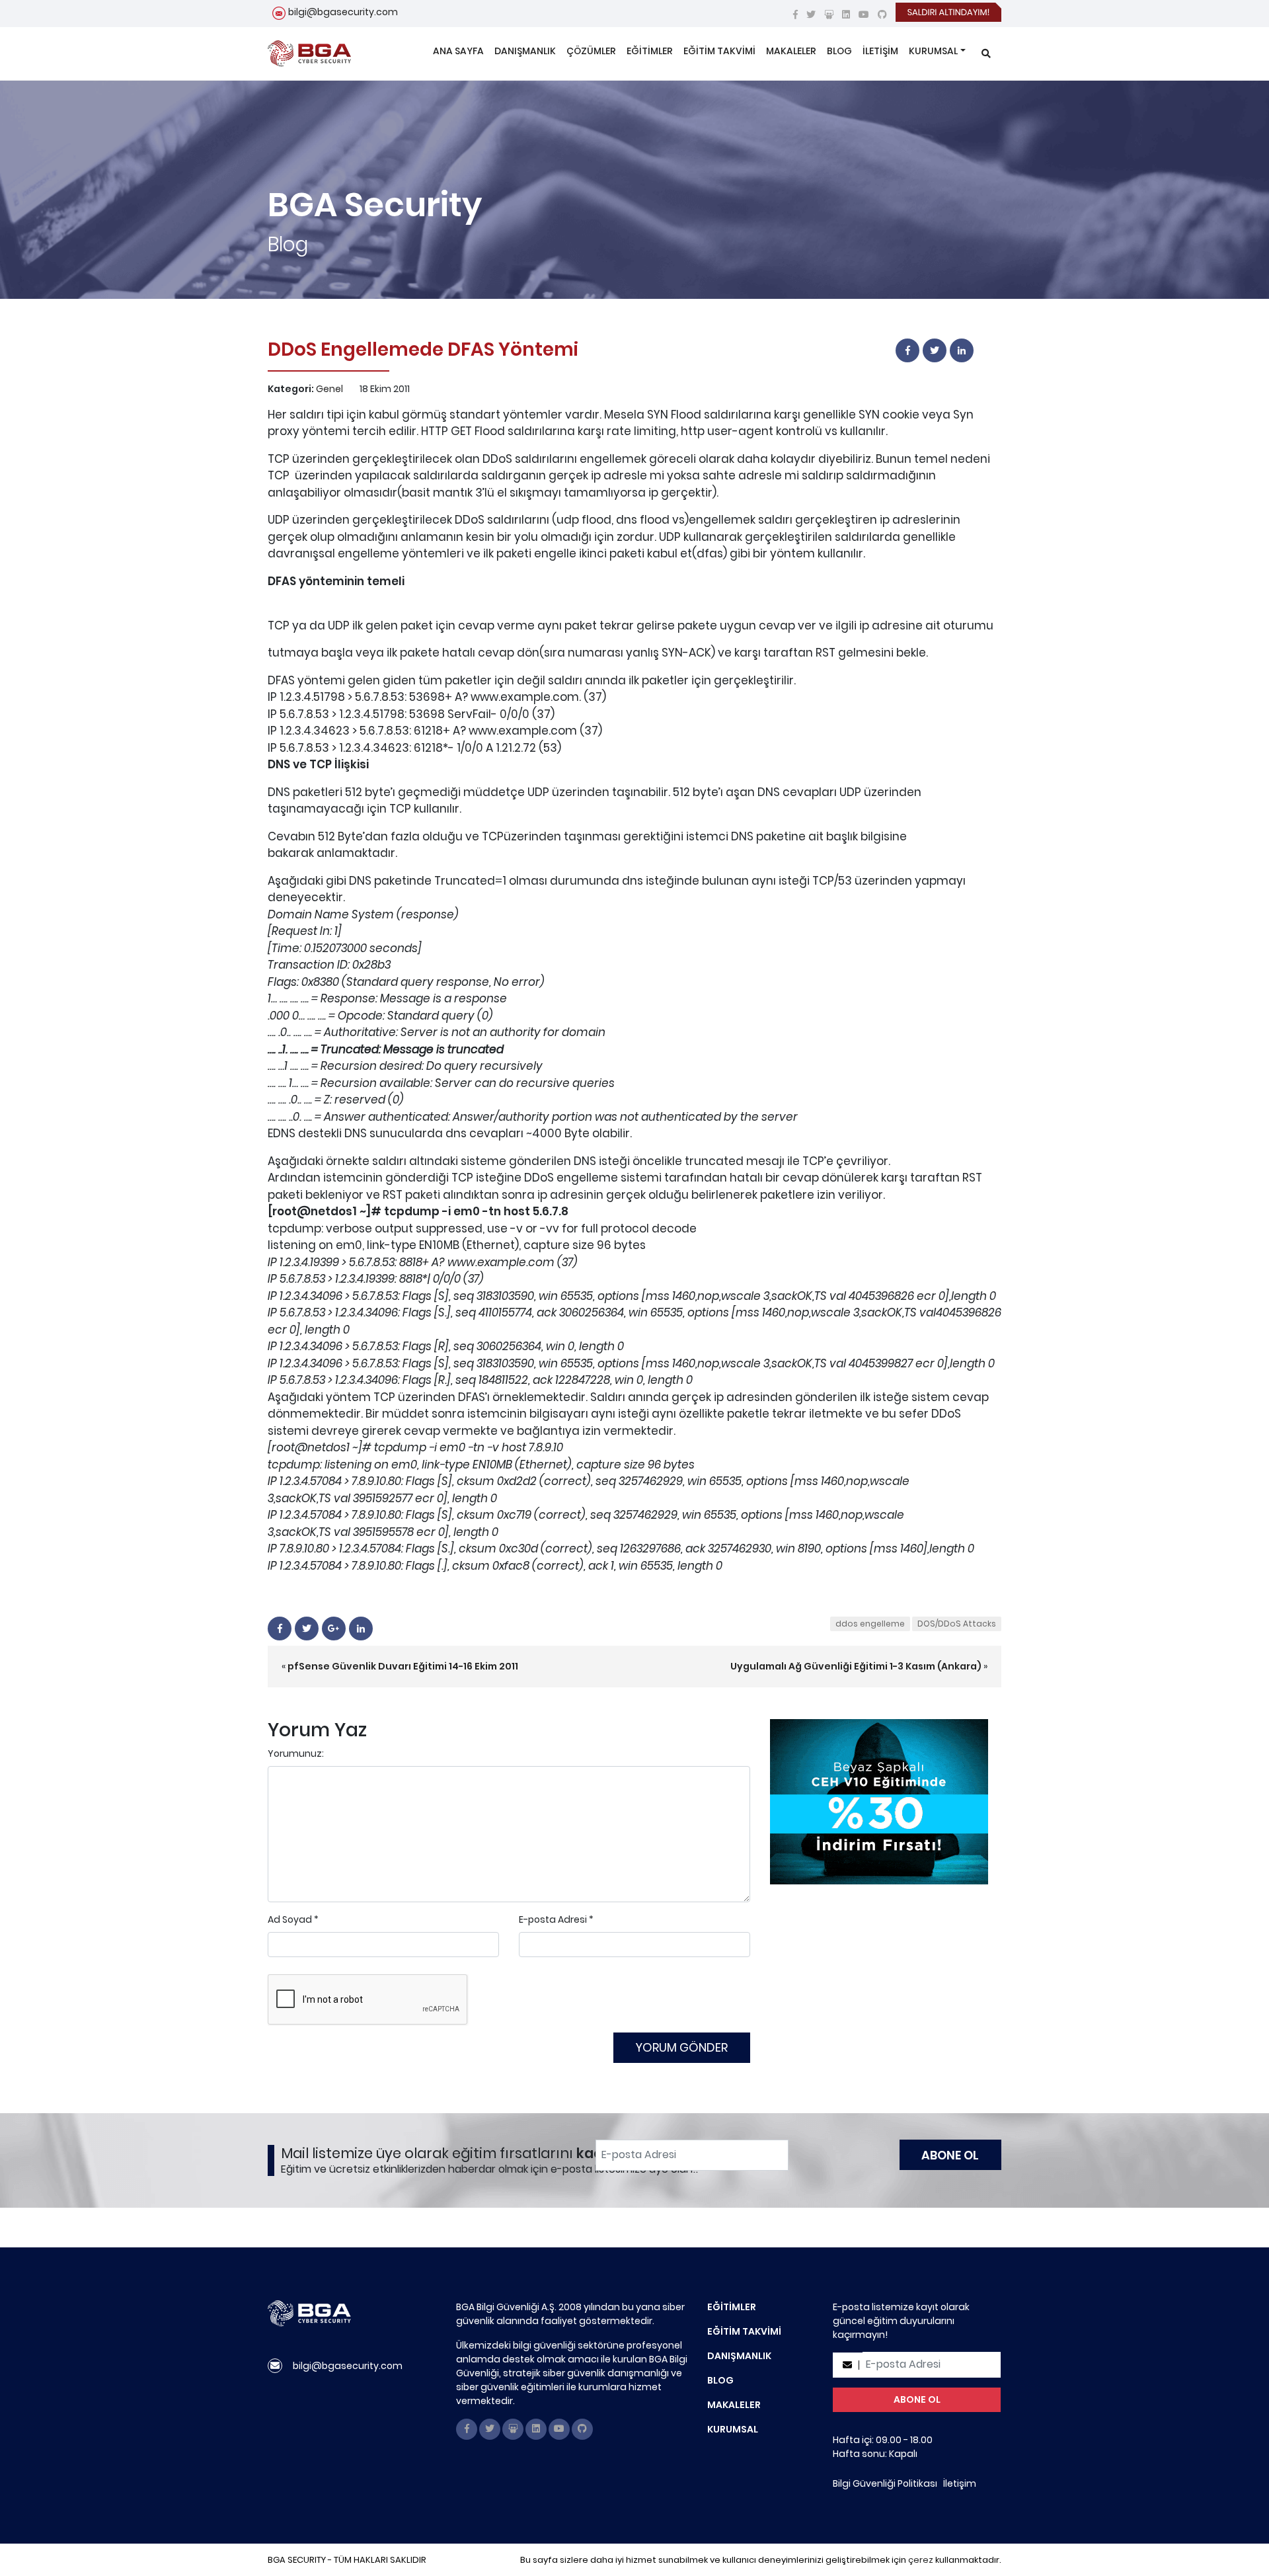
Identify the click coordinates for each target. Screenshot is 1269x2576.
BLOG (839, 51)
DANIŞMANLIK (525, 51)
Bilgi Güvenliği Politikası (885, 2483)
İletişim (960, 2483)
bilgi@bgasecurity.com (343, 12)
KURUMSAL (933, 51)
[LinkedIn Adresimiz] (846, 15)
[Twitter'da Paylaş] (935, 350)
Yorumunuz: (296, 1753)
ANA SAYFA (458, 51)
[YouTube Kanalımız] (864, 15)
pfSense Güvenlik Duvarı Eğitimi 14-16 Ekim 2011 (403, 1666)
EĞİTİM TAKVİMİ (719, 51)
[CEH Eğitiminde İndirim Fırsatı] (879, 1801)
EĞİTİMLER (650, 51)
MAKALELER (791, 51)
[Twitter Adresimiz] (811, 15)
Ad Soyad (290, 1919)
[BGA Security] (309, 54)
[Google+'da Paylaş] (334, 1629)
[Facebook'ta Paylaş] (908, 350)
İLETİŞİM (880, 51)
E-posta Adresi (553, 1919)
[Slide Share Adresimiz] (829, 15)
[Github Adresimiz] (882, 15)
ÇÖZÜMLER (591, 51)
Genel (329, 389)
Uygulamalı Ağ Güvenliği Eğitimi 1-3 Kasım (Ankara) (856, 1666)
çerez (921, 2560)
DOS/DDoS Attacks (957, 1624)
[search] (986, 54)
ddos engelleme (870, 1624)
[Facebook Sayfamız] (795, 15)
